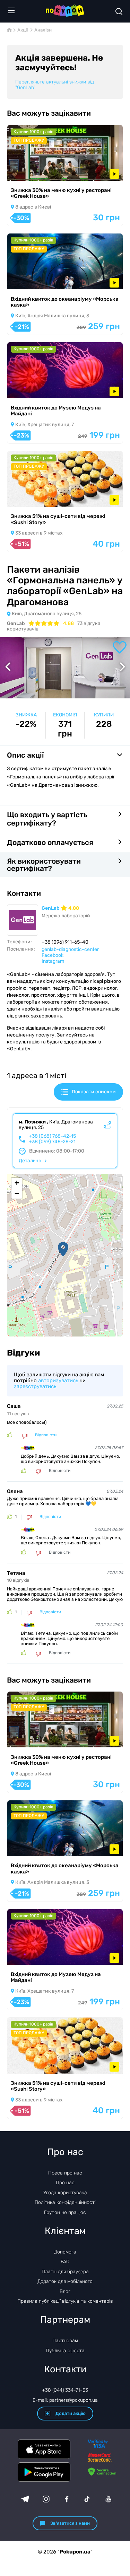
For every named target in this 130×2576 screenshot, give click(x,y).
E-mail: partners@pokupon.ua (65, 2400)
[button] (63, 1249)
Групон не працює (65, 2212)
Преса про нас (65, 2173)
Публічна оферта (65, 2351)
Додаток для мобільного (65, 2281)
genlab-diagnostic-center (70, 949)
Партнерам (65, 2341)
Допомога (65, 2252)
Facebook (53, 955)
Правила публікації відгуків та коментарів (65, 2301)
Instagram (53, 961)
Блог (65, 2291)
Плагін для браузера (65, 2272)
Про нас (65, 2183)
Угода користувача (65, 2193)
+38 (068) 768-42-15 (52, 1136)
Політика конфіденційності (65, 2202)
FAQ (65, 2262)
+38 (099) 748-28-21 (52, 1142)
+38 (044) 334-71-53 (65, 2390)
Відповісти (46, 1435)
